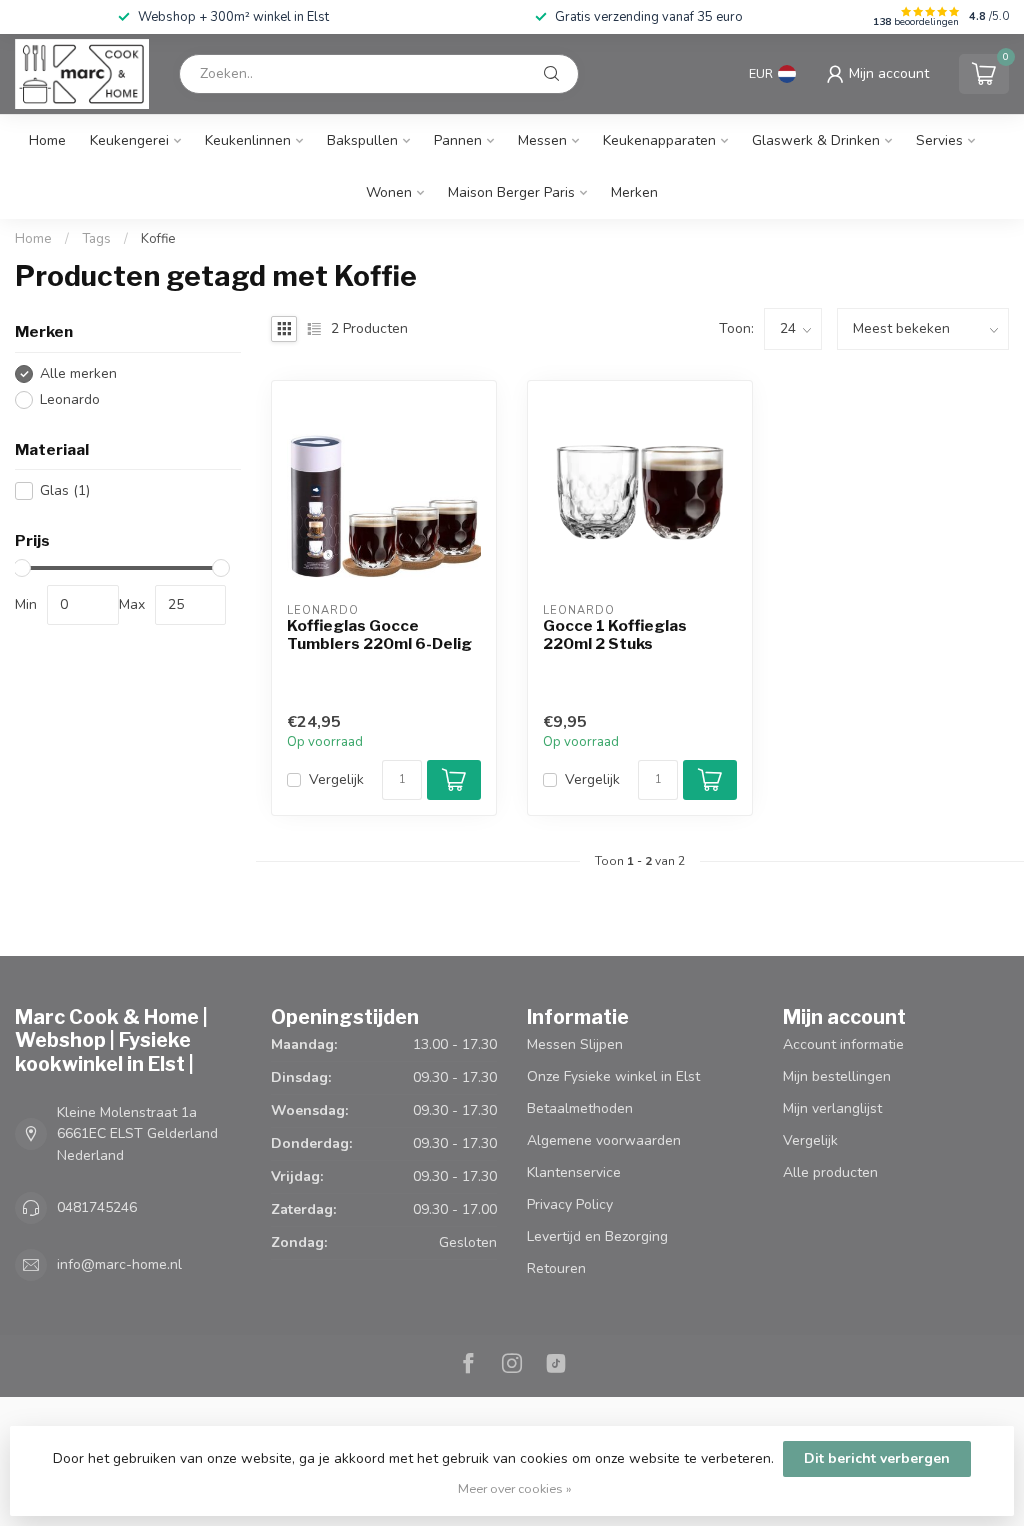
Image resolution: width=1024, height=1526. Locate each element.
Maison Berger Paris (511, 192)
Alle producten (830, 1172)
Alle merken (78, 373)
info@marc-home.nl (119, 1264)
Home (47, 140)
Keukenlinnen (248, 140)
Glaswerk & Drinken (816, 140)
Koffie (158, 239)
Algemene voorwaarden (604, 1140)
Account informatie (843, 1044)
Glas (65, 490)
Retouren (556, 1268)
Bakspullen (362, 140)
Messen (542, 140)
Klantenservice (574, 1172)
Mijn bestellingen (837, 1076)
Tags (96, 239)
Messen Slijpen (575, 1044)
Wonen (389, 192)
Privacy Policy (570, 1204)
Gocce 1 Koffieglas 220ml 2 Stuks (615, 635)
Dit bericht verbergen (877, 1458)
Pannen (458, 140)
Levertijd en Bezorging (597, 1236)
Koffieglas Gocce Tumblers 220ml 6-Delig (379, 635)
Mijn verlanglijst (832, 1108)
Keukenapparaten (659, 140)
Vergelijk (336, 779)
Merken (634, 192)
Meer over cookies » (515, 1488)
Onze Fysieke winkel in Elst (613, 1076)
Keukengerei (129, 140)
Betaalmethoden (580, 1108)
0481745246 (97, 1207)
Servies (939, 140)
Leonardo (70, 399)
